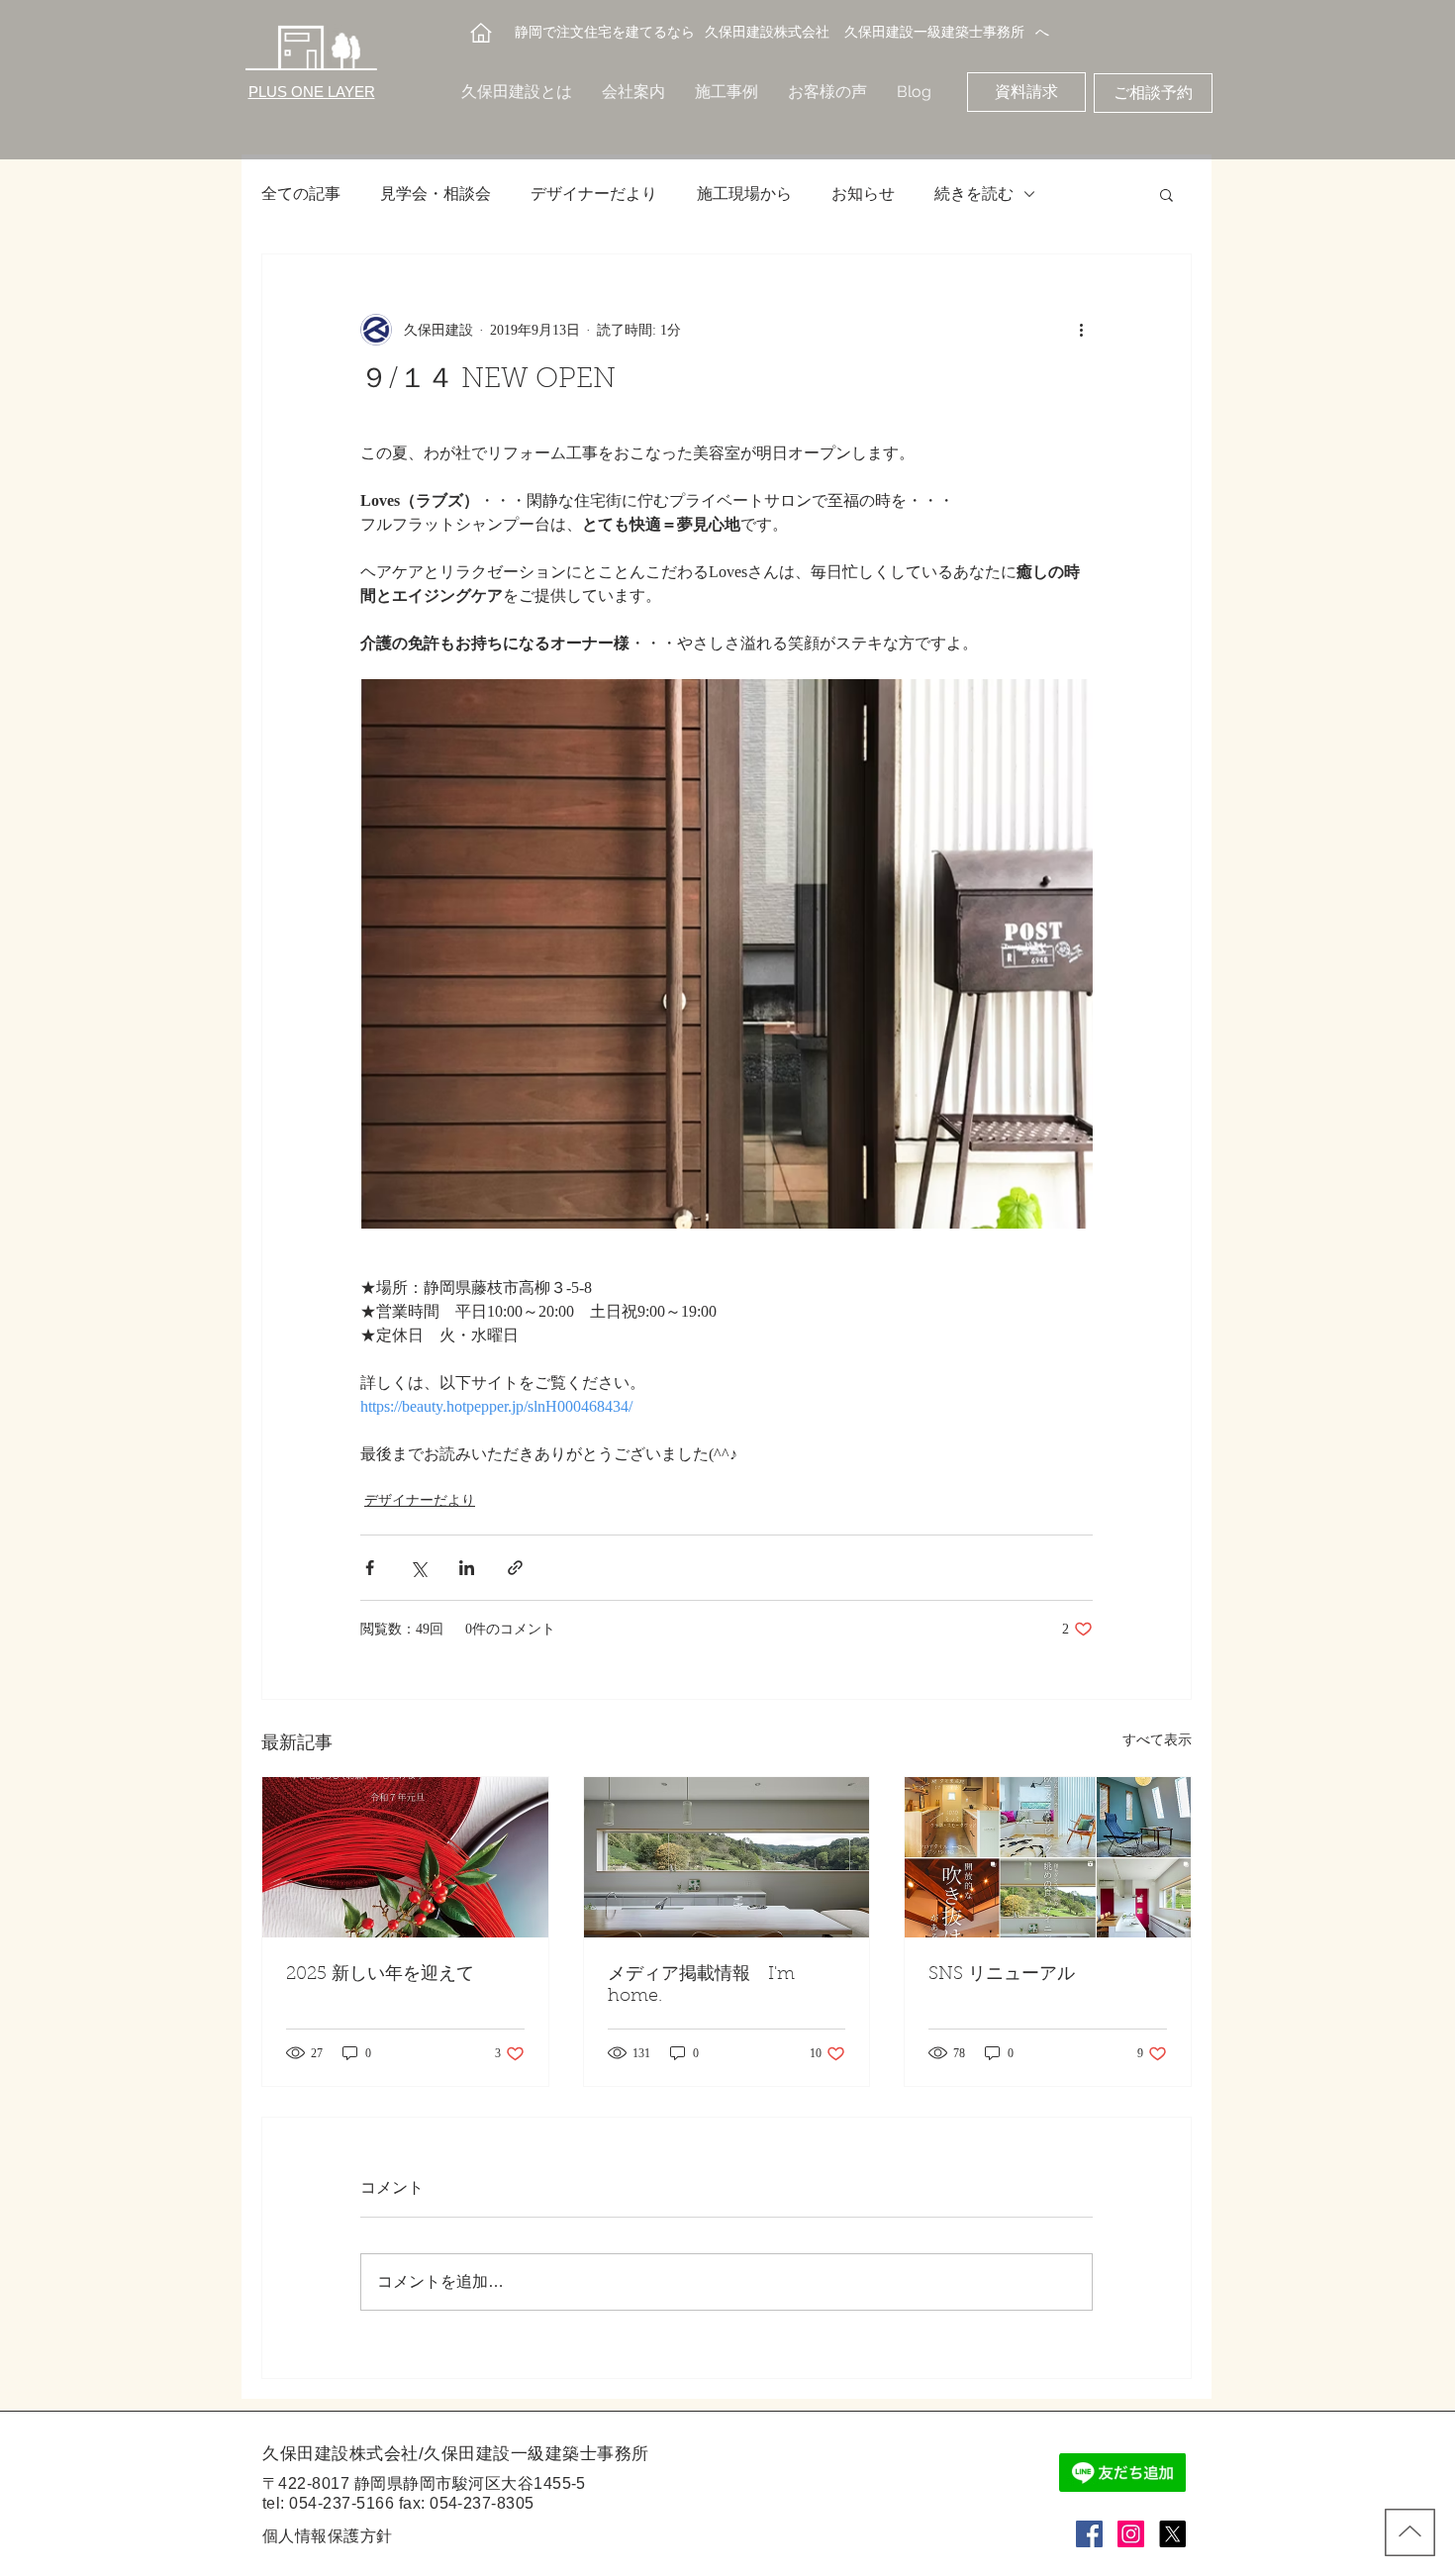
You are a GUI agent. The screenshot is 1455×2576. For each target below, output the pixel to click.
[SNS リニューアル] (1048, 1857)
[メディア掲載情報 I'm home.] (727, 1857)
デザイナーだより (594, 194)
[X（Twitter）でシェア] (418, 1568)
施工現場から (744, 194)
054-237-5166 (341, 2503)
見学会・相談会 (436, 194)
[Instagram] (1131, 2534)
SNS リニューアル (1002, 1975)
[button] (1166, 194)
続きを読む (974, 194)
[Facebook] (1089, 2534)
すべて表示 (1157, 1740)
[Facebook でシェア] (370, 1568)
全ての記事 (301, 194)
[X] (1172, 2534)
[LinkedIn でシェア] (467, 1568)
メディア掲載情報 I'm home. (701, 1986)
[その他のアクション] (1081, 330)
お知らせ (863, 194)
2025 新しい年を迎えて (380, 1975)
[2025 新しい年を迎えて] (405, 1857)
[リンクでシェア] (515, 1568)
